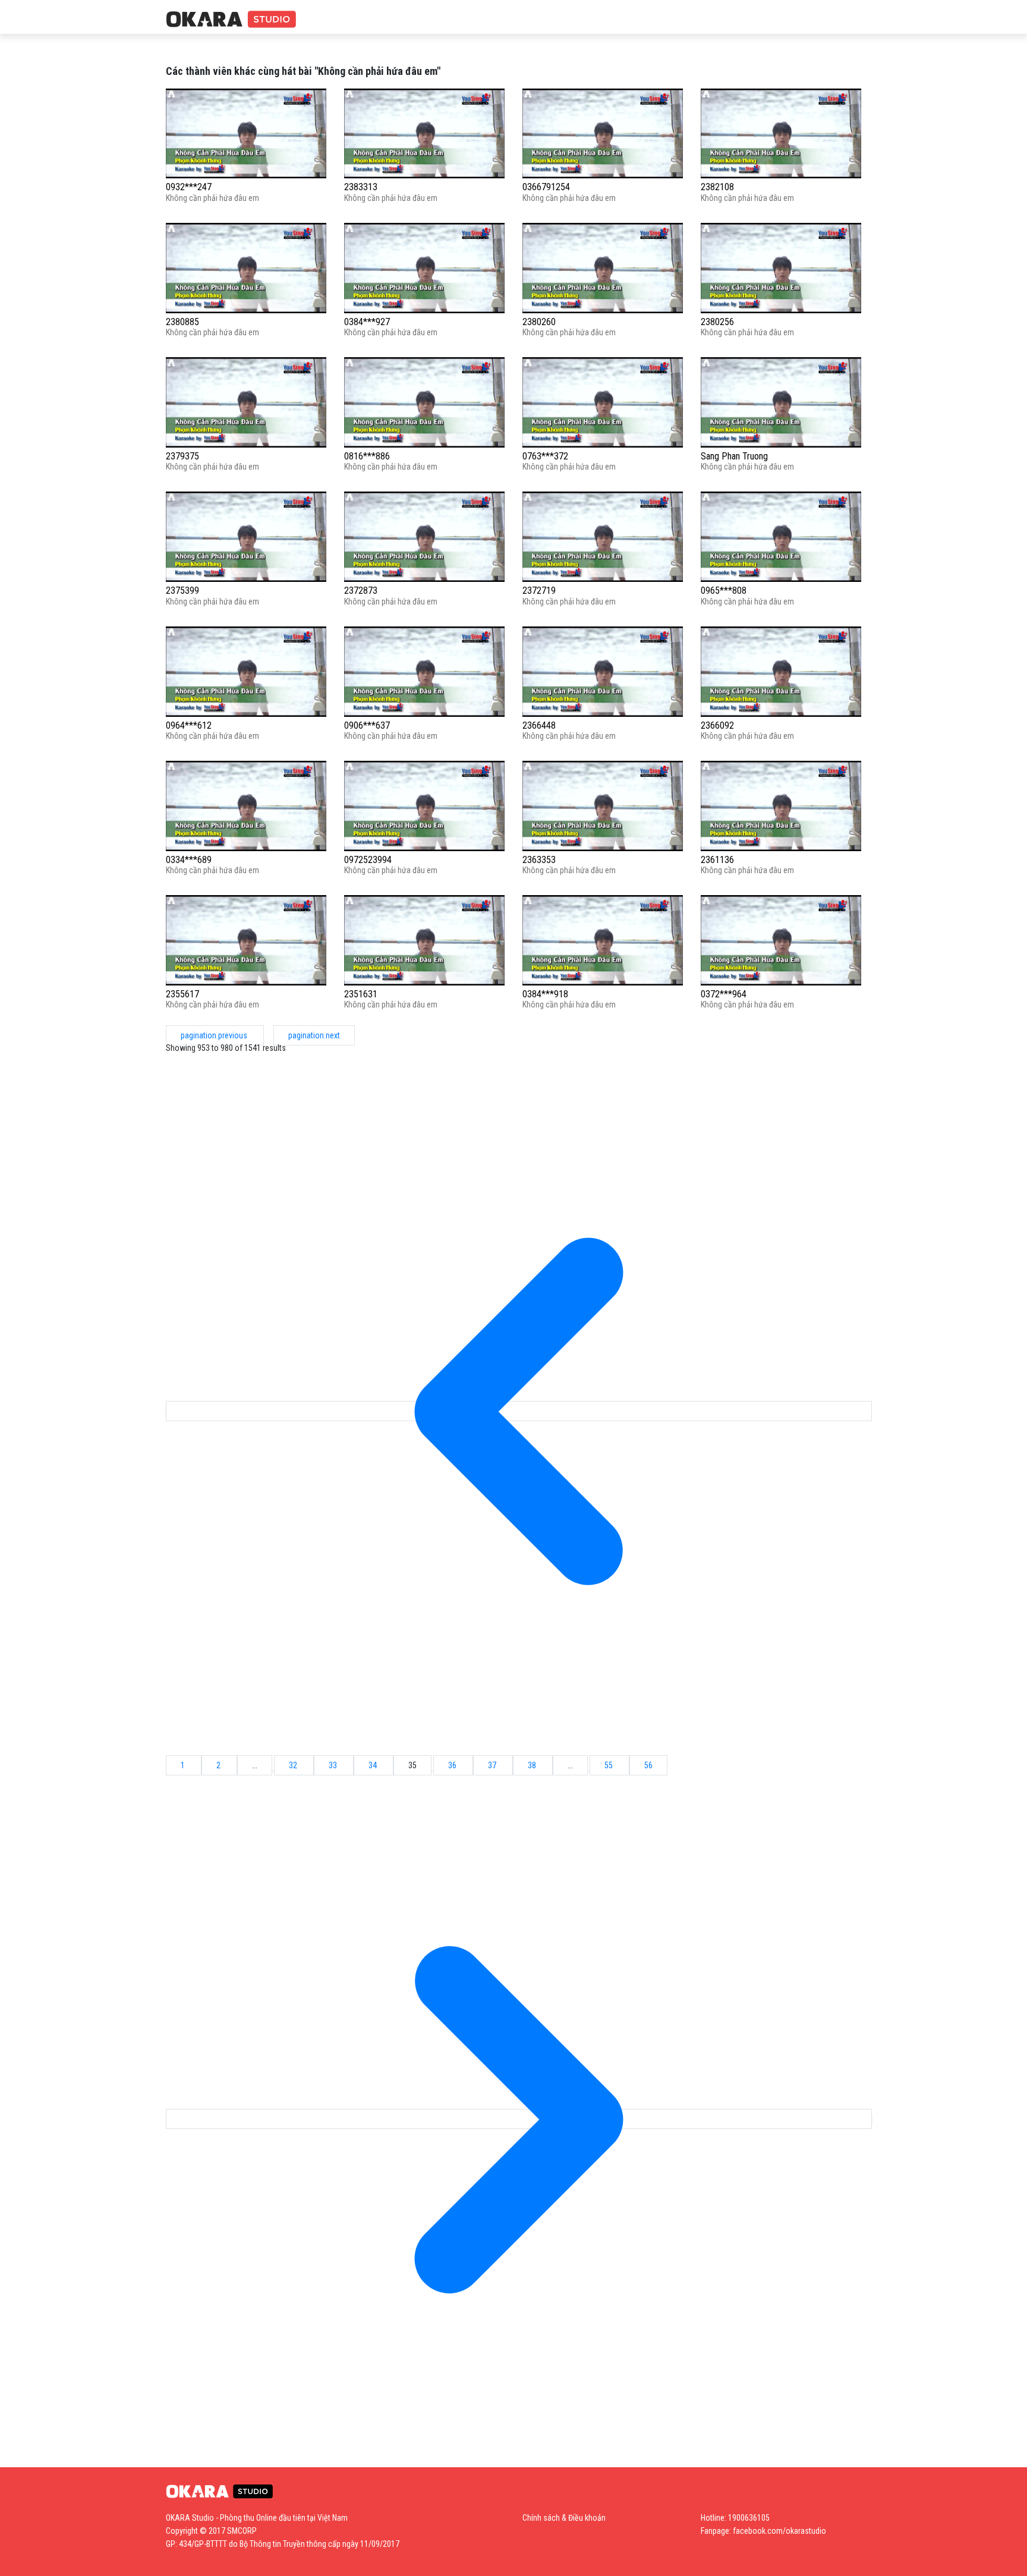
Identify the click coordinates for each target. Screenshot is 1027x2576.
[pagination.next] (519, 2119)
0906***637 (367, 725)
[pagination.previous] (519, 1411)
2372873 (361, 591)
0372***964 (724, 994)
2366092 (717, 725)
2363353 (539, 860)
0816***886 (367, 456)
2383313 (361, 187)
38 (533, 1765)
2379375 (182, 456)
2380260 (539, 322)
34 (374, 1765)
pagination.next (314, 1035)
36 (453, 1765)
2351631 (361, 994)
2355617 (182, 994)
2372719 (539, 591)
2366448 (539, 725)
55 (609, 1765)
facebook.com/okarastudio (779, 2531)
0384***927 (367, 322)
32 (294, 1765)
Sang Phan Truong (734, 456)
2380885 (182, 322)
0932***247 (189, 187)
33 (334, 1765)
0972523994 (368, 860)
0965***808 (724, 591)
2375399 (182, 591)
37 (493, 1765)
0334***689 (189, 860)
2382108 (717, 187)
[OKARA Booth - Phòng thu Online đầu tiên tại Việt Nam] (231, 20)
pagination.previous (215, 1035)
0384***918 (545, 994)
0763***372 (545, 456)
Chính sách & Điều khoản (564, 2518)
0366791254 (546, 187)
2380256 (717, 322)
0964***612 (189, 725)
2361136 (717, 860)
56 (648, 1765)
